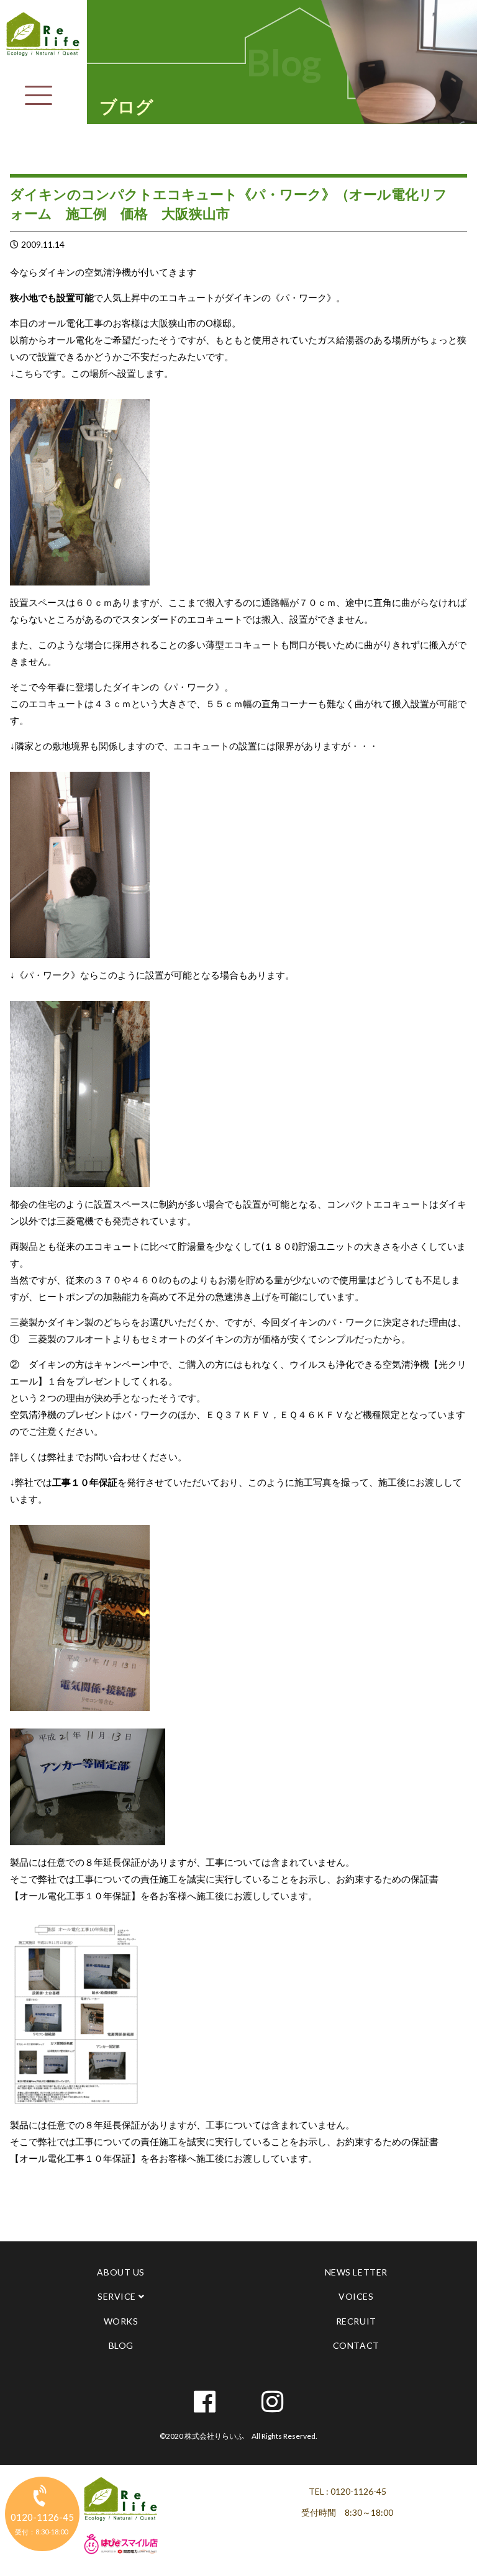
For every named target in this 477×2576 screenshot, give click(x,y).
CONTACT (356, 2345)
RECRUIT (356, 2321)
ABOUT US (120, 2272)
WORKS (121, 2321)
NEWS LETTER (356, 2272)
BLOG (121, 2345)
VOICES (356, 2296)
